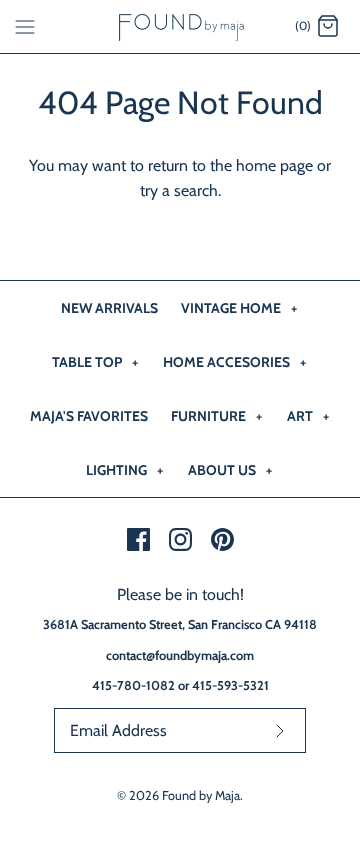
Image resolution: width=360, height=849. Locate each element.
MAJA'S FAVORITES (89, 416)
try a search (179, 190)
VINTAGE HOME (239, 308)
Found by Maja (201, 795)
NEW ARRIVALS (109, 308)
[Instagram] (180, 539)
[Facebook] (138, 539)
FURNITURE (216, 416)
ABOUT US (230, 470)
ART (308, 416)
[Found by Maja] (180, 26)
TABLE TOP (95, 362)
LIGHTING (124, 470)
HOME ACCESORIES (234, 362)
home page (274, 165)
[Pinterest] (222, 539)
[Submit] (280, 730)
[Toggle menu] (25, 26)
